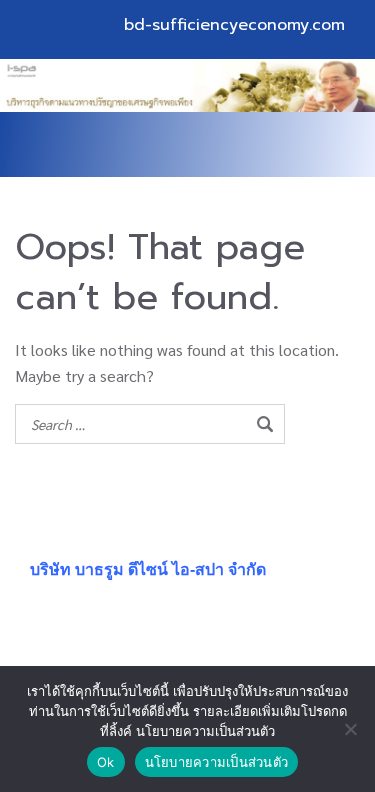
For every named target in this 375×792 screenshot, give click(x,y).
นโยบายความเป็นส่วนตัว (217, 762)
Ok (106, 762)
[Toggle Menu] (319, 145)
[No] (350, 729)
